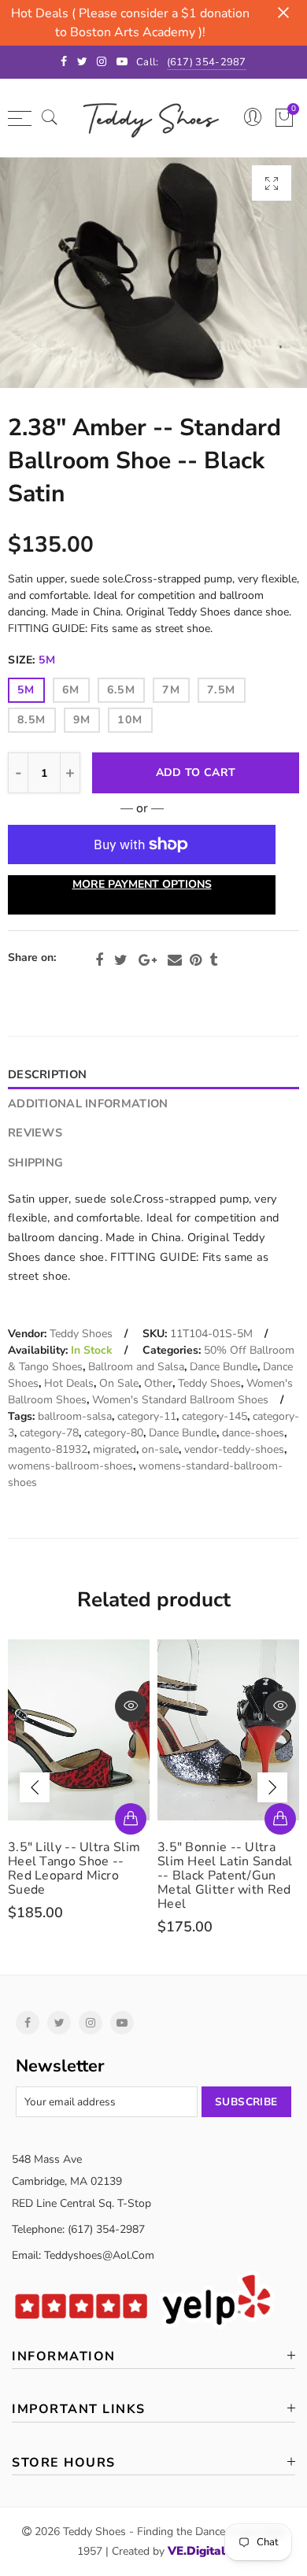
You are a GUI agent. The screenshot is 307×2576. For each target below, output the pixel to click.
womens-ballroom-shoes (70, 1466)
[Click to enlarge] (272, 183)
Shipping (35, 1162)
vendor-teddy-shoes (234, 1449)
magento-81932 (48, 1449)
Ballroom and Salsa (136, 1367)
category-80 (114, 1433)
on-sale (160, 1449)
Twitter (121, 960)
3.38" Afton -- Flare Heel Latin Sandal (219, 1854)
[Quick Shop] (133, 1819)
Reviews (35, 1133)
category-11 (147, 1416)
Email (175, 960)
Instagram (91, 2023)
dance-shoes (253, 1433)
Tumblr (213, 960)
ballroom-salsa (75, 1416)
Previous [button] (35, 1787)
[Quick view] (133, 1706)
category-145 (215, 1416)
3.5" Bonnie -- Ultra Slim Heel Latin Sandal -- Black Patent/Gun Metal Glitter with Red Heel (78, 1876)
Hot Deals (69, 1383)
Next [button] (272, 1787)
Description (47, 1074)
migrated (115, 1449)
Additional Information (88, 1103)
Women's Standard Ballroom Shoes (180, 1400)
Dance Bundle (224, 1367)
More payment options (142, 884)
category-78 (49, 1433)
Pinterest (196, 960)
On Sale (119, 1383)
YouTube (122, 2023)
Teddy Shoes (81, 1334)
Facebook (99, 960)
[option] (153, 273)
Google (148, 960)
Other (158, 1383)
